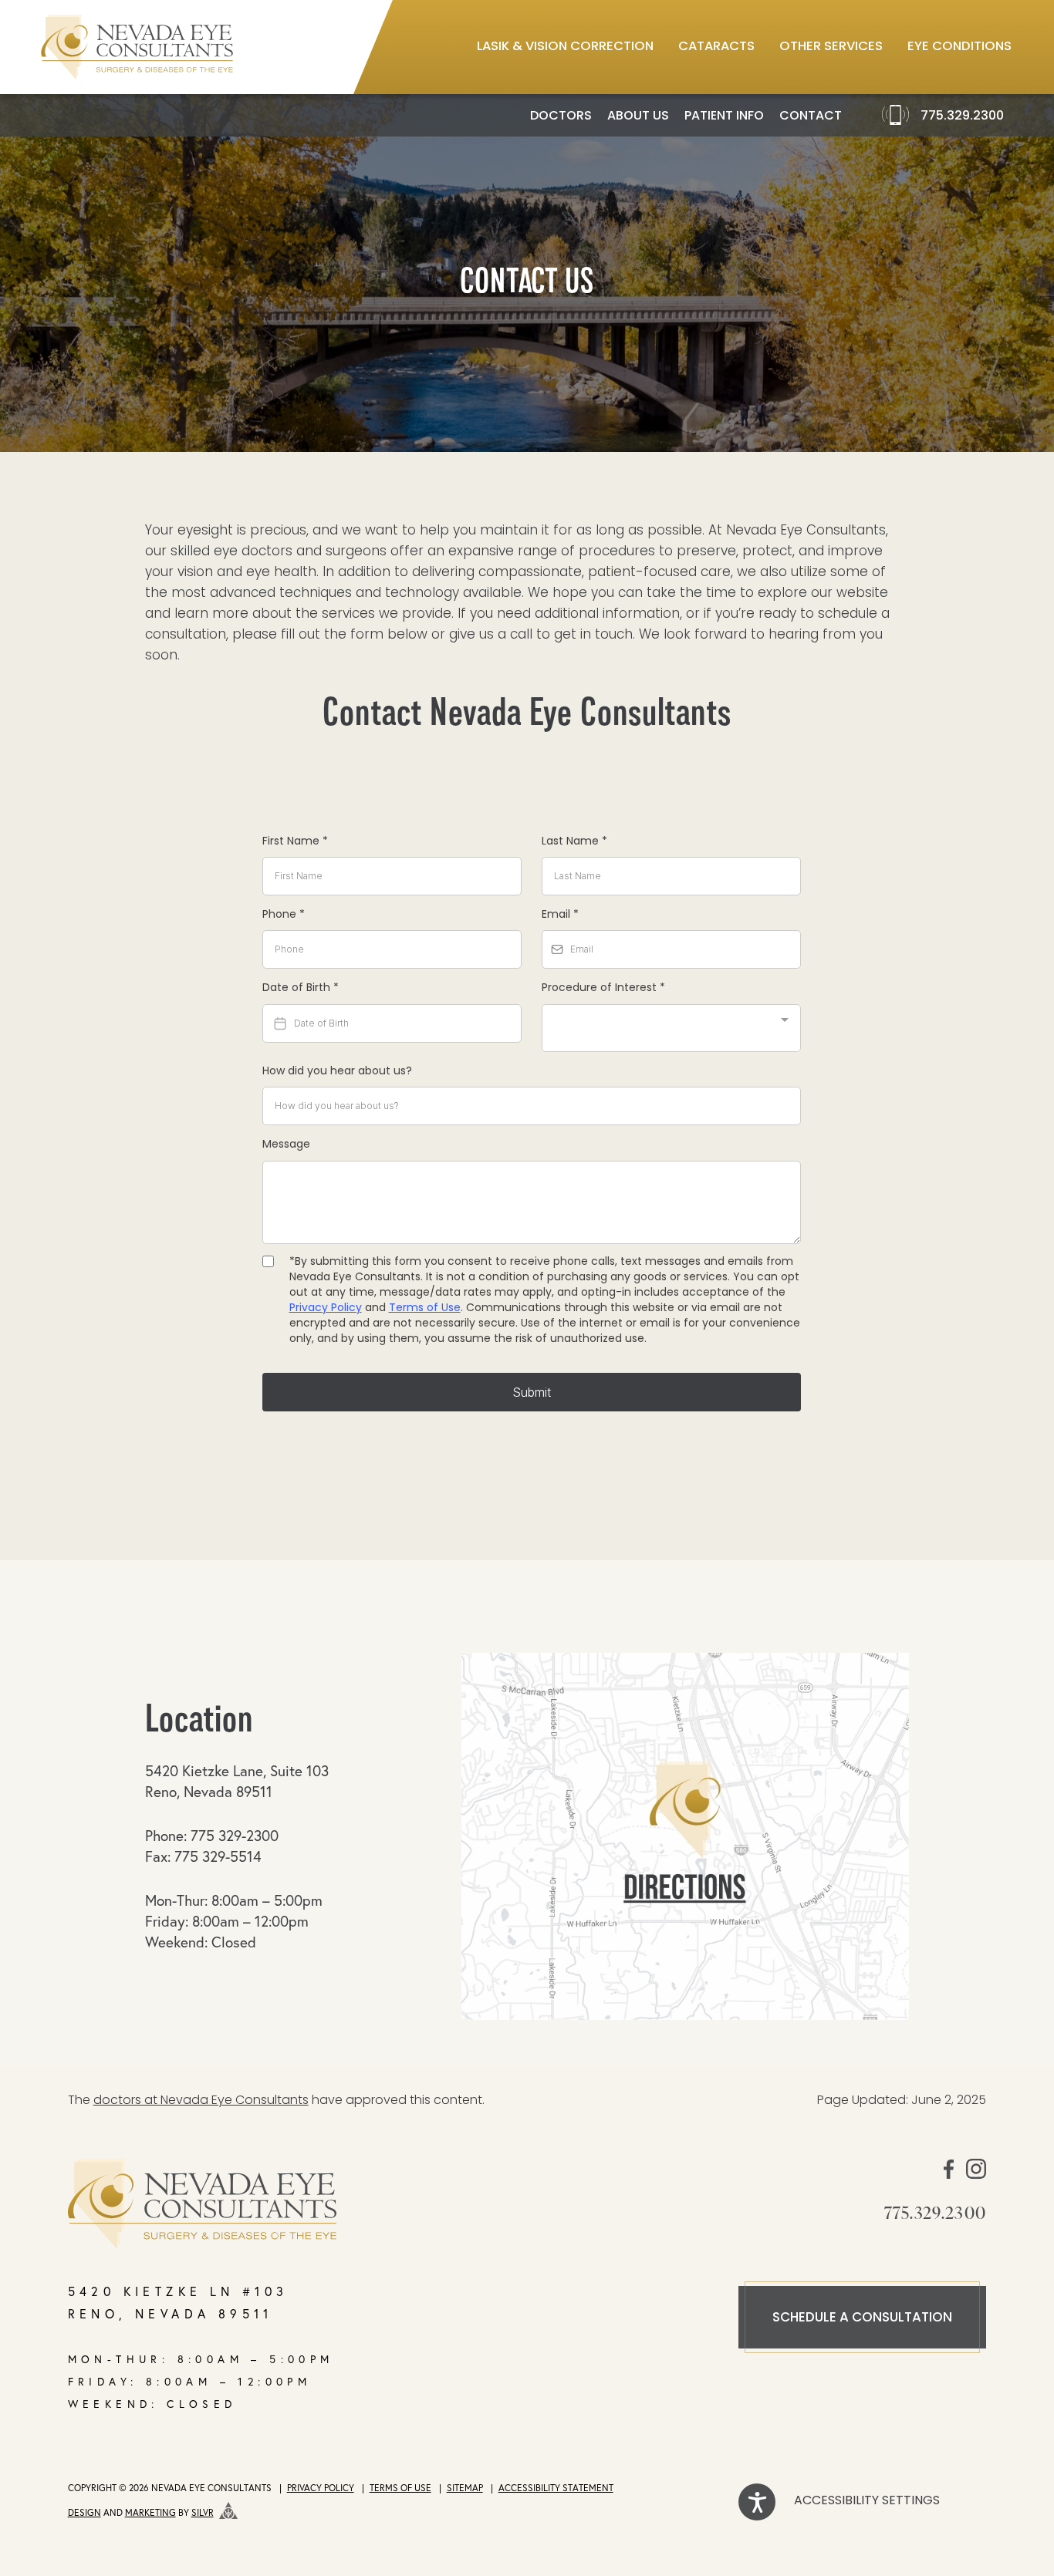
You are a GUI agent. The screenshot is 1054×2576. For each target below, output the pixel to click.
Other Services (831, 47)
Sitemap (465, 2488)
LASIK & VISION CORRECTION (565, 47)
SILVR (203, 2512)
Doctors (561, 116)
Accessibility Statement (556, 2488)
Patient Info (724, 116)
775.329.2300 (962, 116)
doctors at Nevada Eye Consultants (201, 2101)
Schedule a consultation (862, 2318)
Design (84, 2512)
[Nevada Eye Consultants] (137, 47)
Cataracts (716, 47)
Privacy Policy (321, 2488)
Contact (811, 116)
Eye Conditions (959, 47)
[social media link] (949, 2176)
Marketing (150, 2512)
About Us (638, 116)
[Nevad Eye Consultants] (341, 2204)
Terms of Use (400, 2488)
